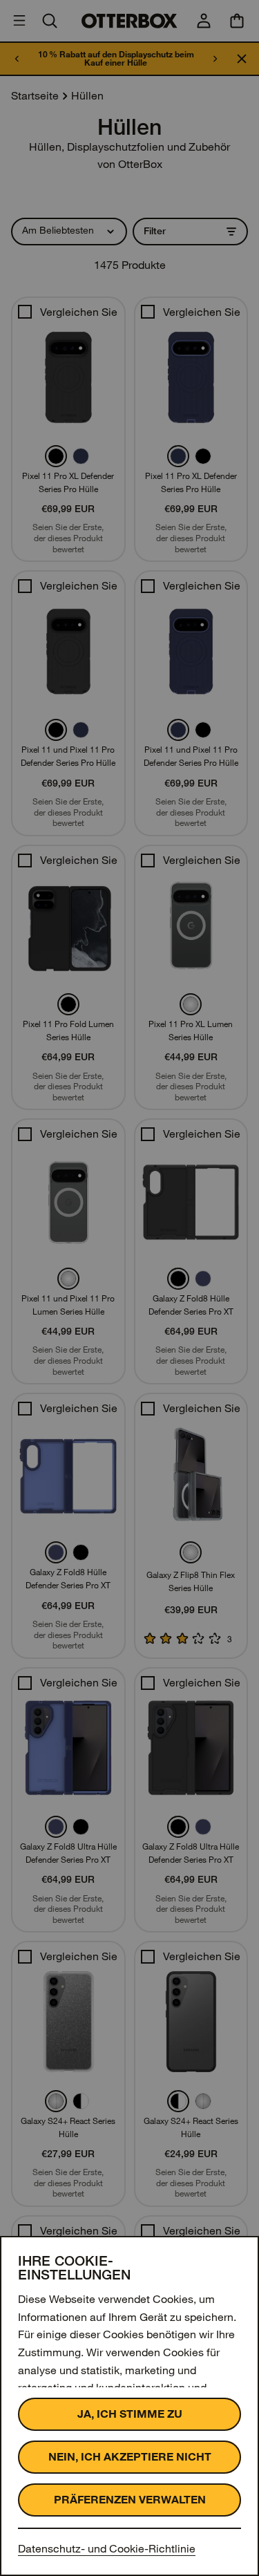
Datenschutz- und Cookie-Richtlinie (107, 2549)
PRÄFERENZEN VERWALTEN (130, 2500)
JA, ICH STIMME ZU (130, 2414)
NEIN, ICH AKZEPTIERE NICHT (130, 2457)
